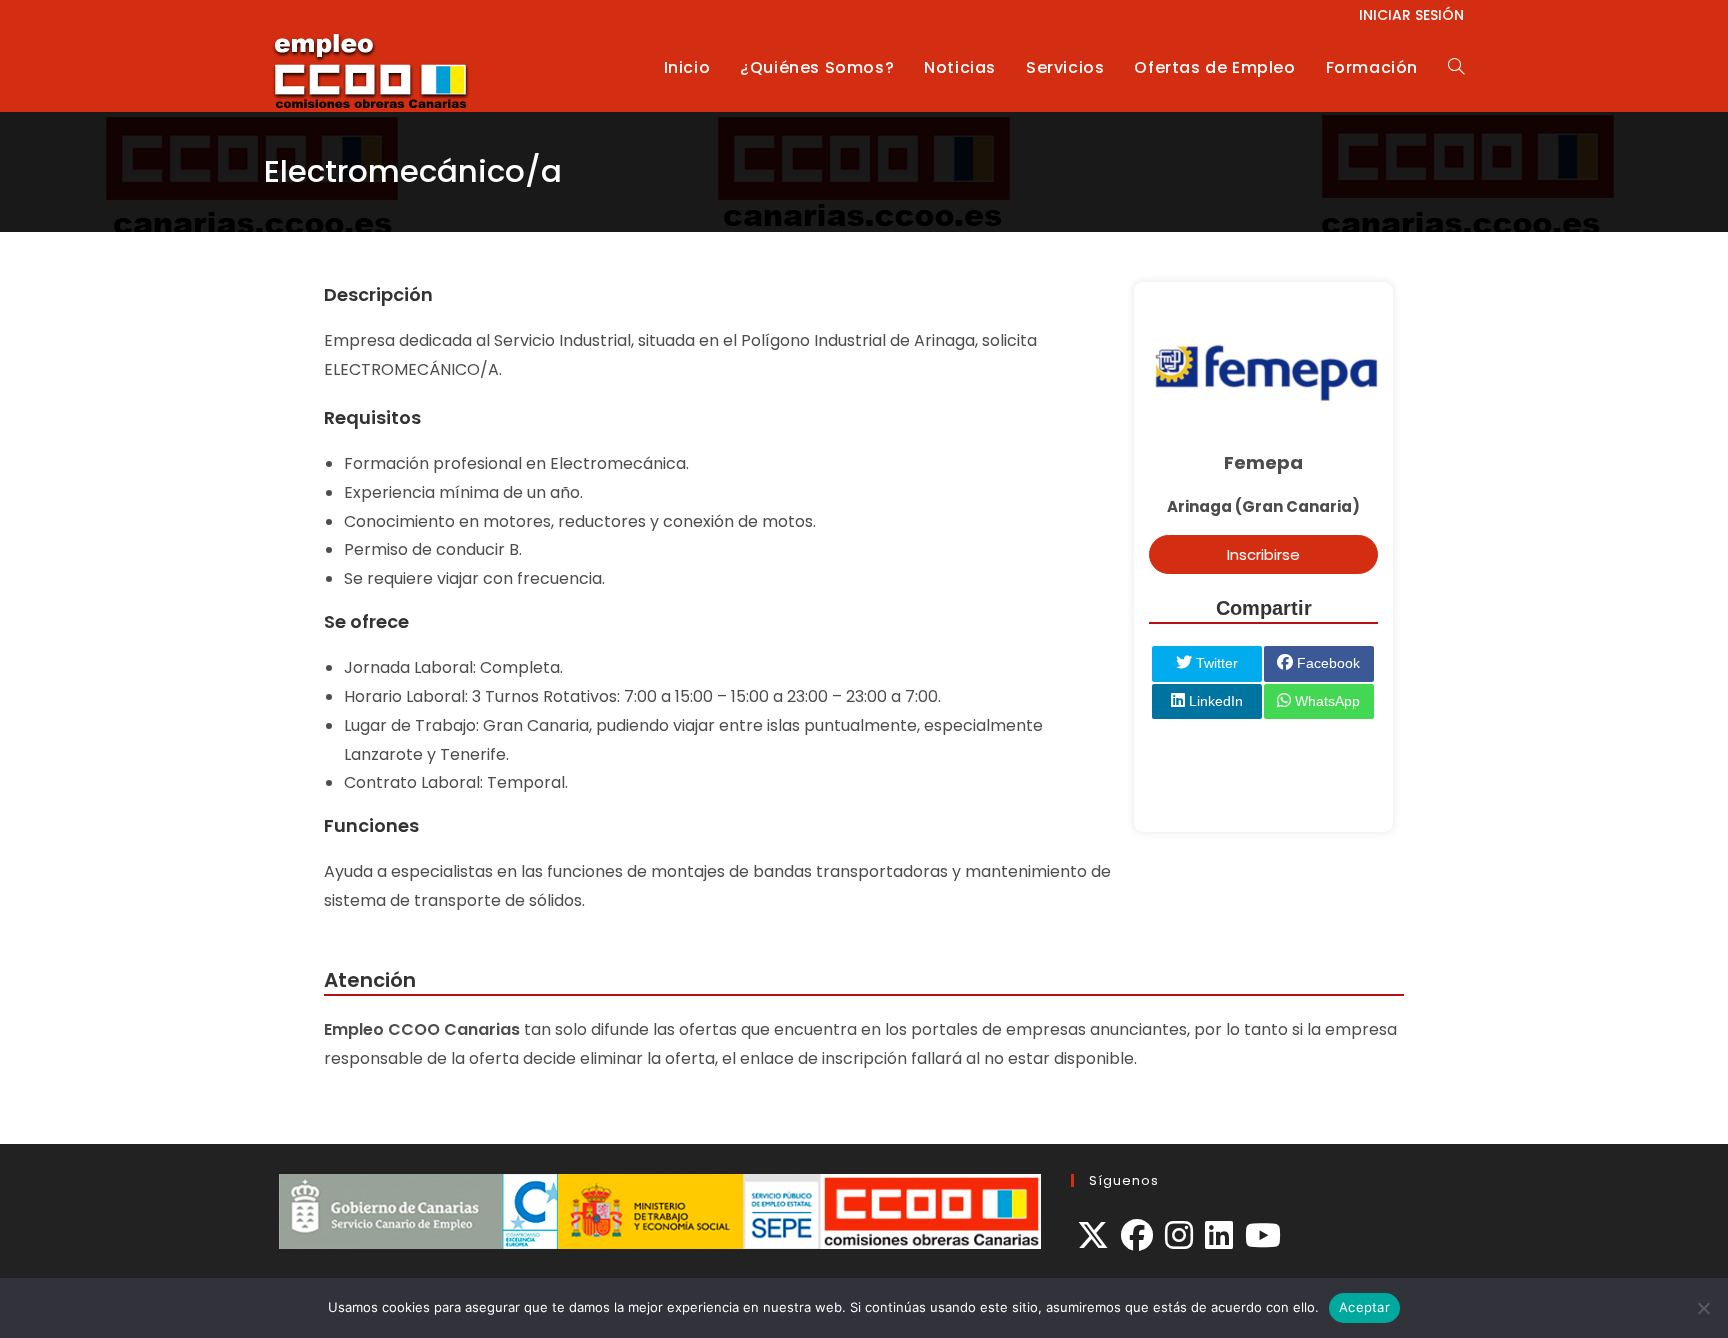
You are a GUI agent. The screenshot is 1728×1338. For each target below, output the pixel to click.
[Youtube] (1263, 1236)
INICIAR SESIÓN (1411, 15)
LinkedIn (1214, 701)
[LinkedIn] (1219, 1236)
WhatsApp (1325, 701)
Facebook (1326, 663)
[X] (1093, 1236)
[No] (1703, 1308)
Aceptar (1364, 1307)
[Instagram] (1179, 1236)
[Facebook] (1137, 1236)
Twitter (1215, 663)
